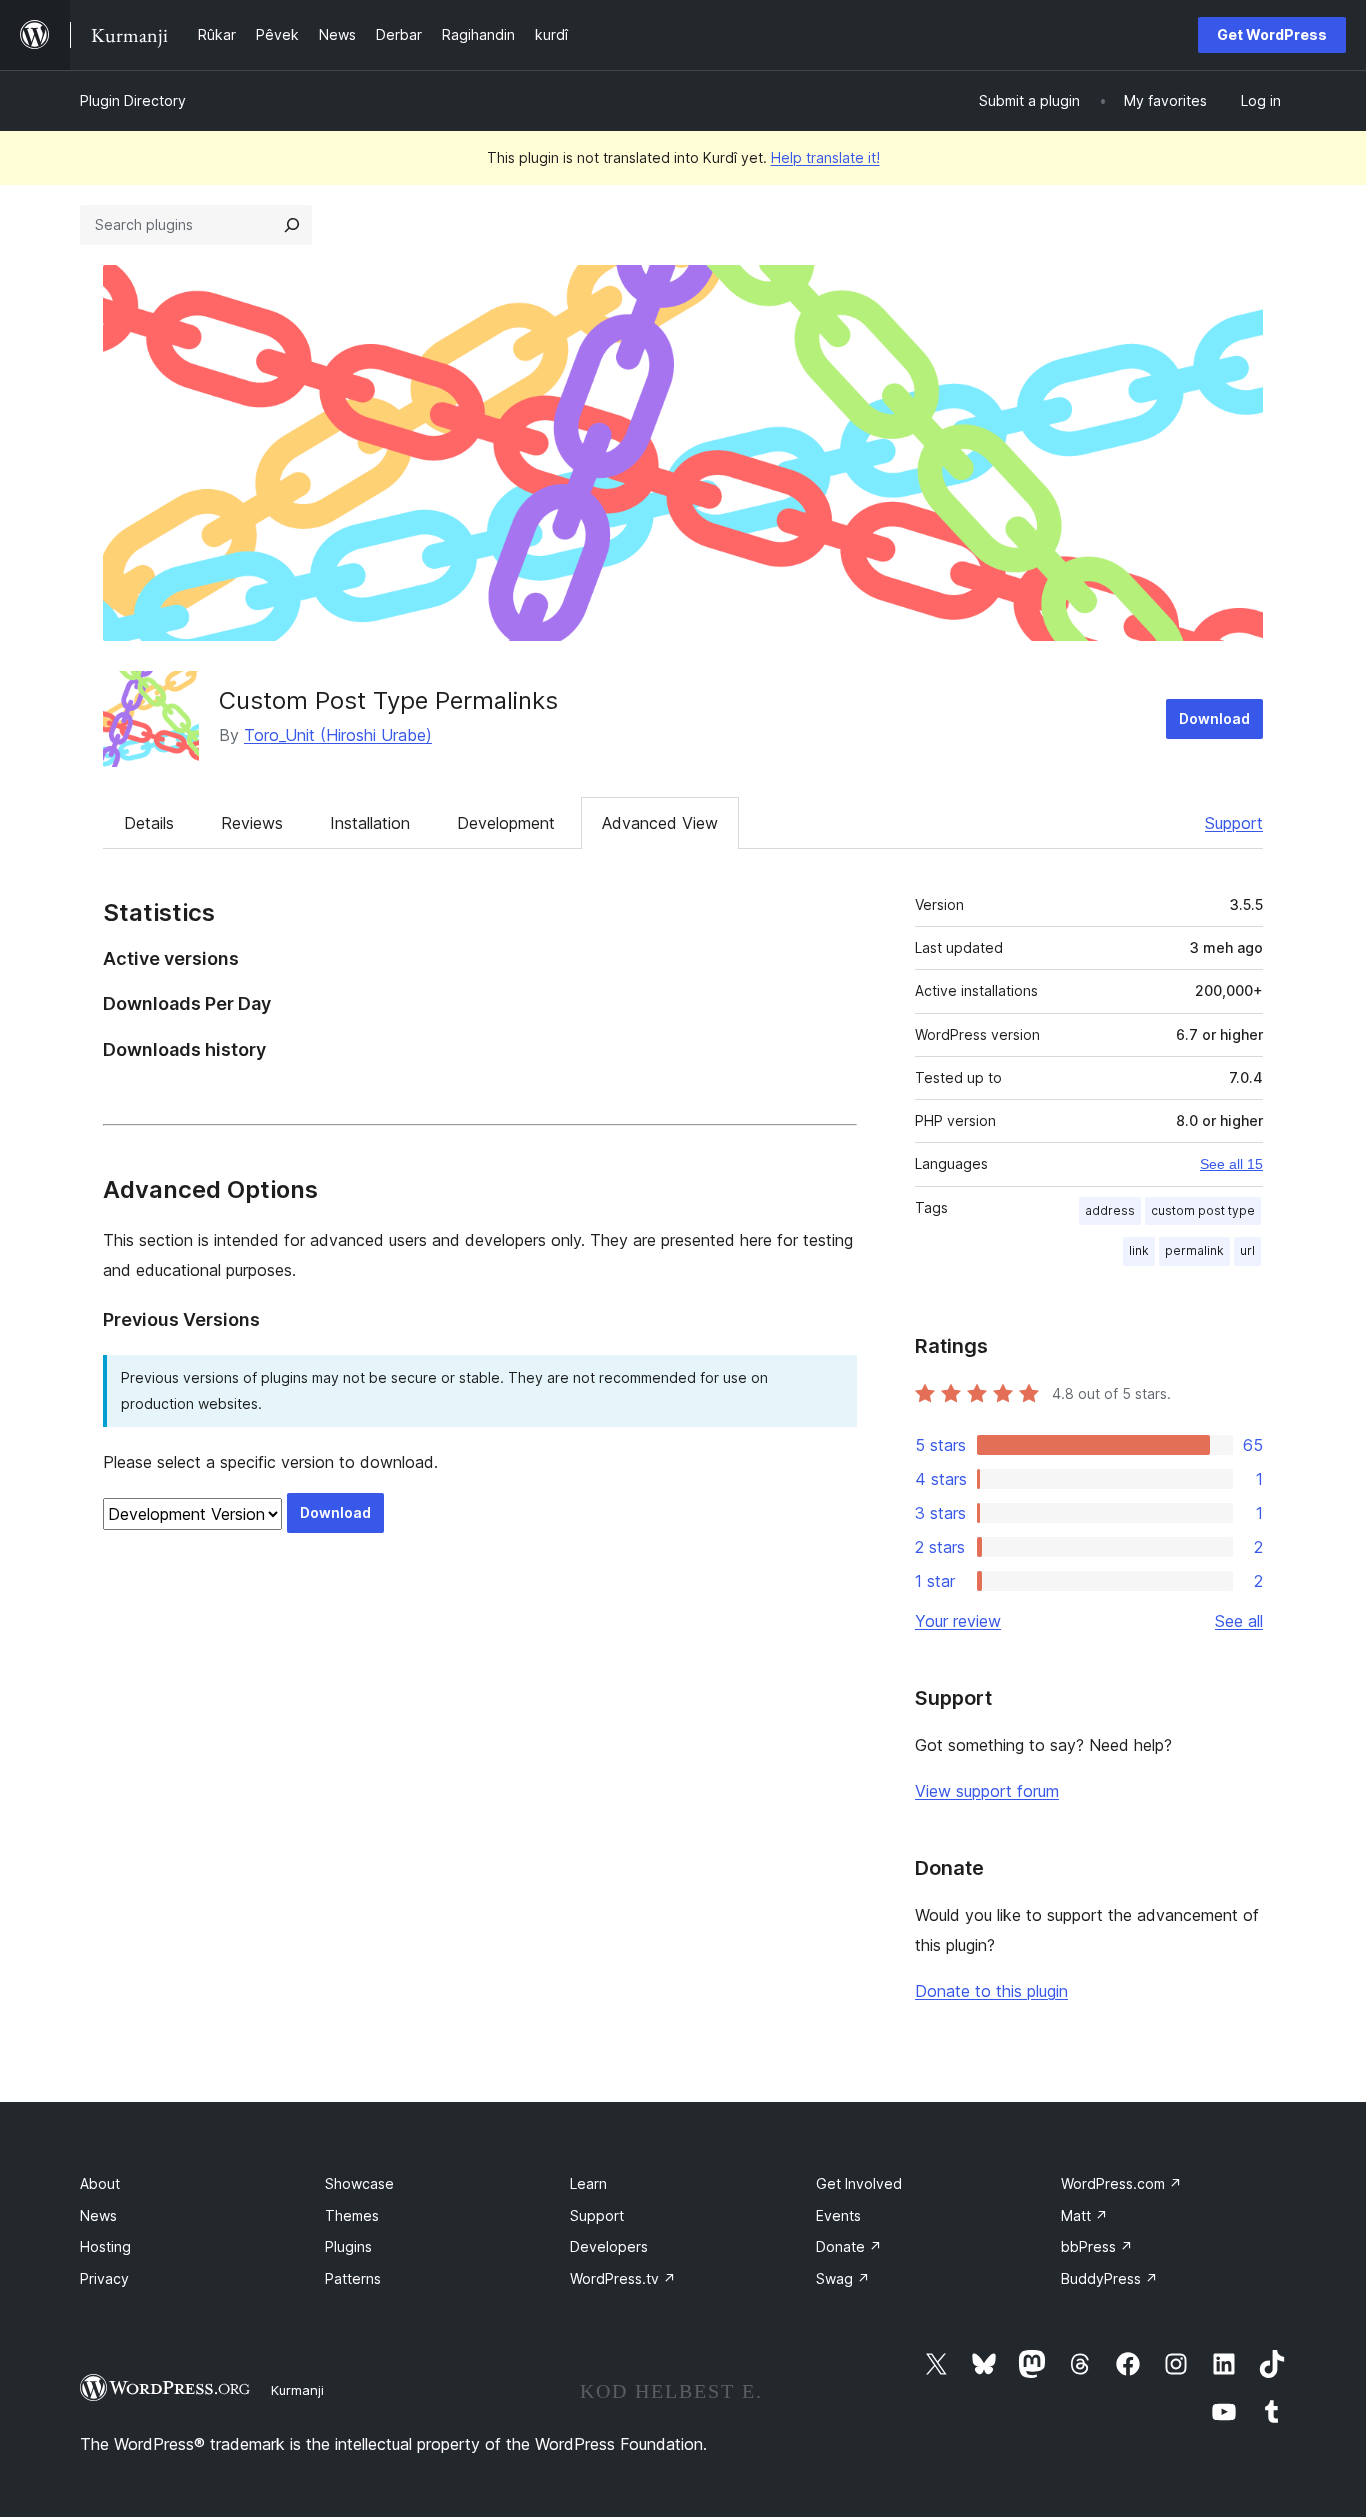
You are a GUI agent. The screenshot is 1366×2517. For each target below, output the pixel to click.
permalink (1194, 1250)
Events (838, 2215)
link (1139, 1250)
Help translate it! (825, 157)
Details (149, 823)
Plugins (348, 2246)
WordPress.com (1121, 2183)
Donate (849, 2246)
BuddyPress (1109, 2278)
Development (506, 823)
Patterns (353, 2278)
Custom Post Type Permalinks (388, 700)
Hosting (105, 2246)
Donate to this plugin (991, 1991)
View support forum (987, 1791)
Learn (588, 2183)
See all (1239, 1621)
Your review (958, 1621)
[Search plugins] (292, 225)
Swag (843, 2278)
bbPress (1097, 2246)
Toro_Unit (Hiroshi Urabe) (338, 735)
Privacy (104, 2278)
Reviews (252, 823)
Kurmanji (297, 2390)
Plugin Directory (133, 100)
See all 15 (1231, 1164)
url (1247, 1250)
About (100, 2183)
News (98, 2215)
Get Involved (859, 2183)
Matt (1084, 2215)
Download (1214, 718)
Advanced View (660, 823)
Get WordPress (1272, 34)
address (1110, 1210)
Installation (370, 823)
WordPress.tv (623, 2278)
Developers (609, 2246)
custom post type (1203, 1210)
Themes (352, 2215)
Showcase (359, 2183)
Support (1234, 823)
